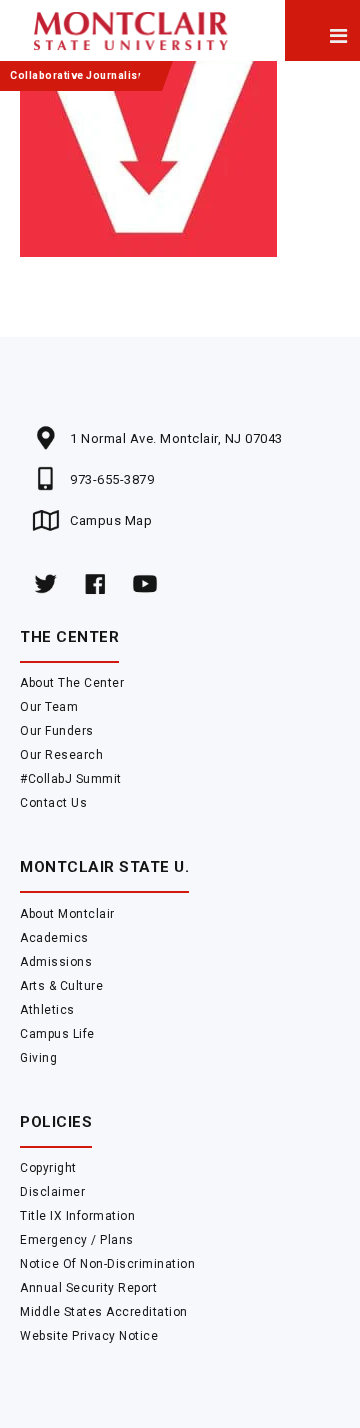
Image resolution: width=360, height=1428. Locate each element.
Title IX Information (77, 1216)
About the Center (72, 683)
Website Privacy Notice (89, 1336)
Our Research (61, 755)
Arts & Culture (61, 986)
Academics (54, 938)
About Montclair (67, 914)
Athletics (47, 1010)
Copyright (48, 1168)
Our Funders (57, 731)
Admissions (56, 962)
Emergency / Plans (77, 1240)
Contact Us (53, 803)
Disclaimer (52, 1192)
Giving (38, 1058)
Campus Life (57, 1034)
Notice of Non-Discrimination (107, 1264)
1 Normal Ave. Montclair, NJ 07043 (176, 438)
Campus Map (111, 520)
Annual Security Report (88, 1288)
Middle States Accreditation (104, 1312)
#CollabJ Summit (71, 779)
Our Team (49, 707)
